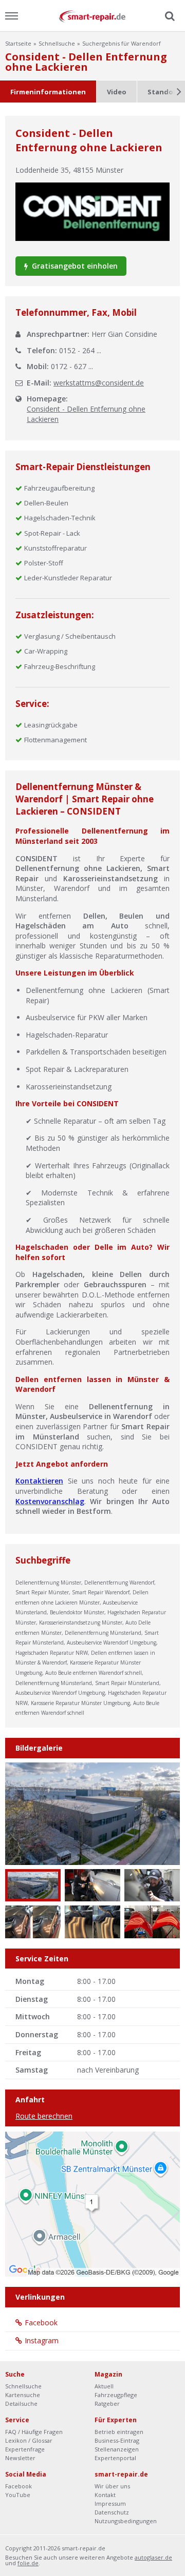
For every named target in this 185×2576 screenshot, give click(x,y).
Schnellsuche (57, 43)
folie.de (28, 2563)
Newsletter (20, 2458)
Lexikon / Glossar (29, 2440)
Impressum (110, 2503)
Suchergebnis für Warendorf (122, 43)
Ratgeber (107, 2403)
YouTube (18, 2495)
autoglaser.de (153, 2557)
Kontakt (105, 2495)
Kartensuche (23, 2395)
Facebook (41, 2323)
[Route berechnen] (92, 2203)
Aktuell (104, 2386)
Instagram (42, 2340)
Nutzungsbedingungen (126, 2521)
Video (117, 92)
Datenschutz (112, 2512)
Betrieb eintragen (119, 2432)
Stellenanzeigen (117, 2449)
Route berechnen (44, 2116)
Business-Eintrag (117, 2440)
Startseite (18, 43)
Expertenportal (115, 2458)
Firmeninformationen (48, 92)
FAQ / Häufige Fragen (34, 2432)
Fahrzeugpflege (116, 2395)
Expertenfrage (25, 2449)
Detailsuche (21, 2403)
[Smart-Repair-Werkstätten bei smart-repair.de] (92, 16)
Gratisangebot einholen (74, 266)
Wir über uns (112, 2486)
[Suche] (169, 16)
